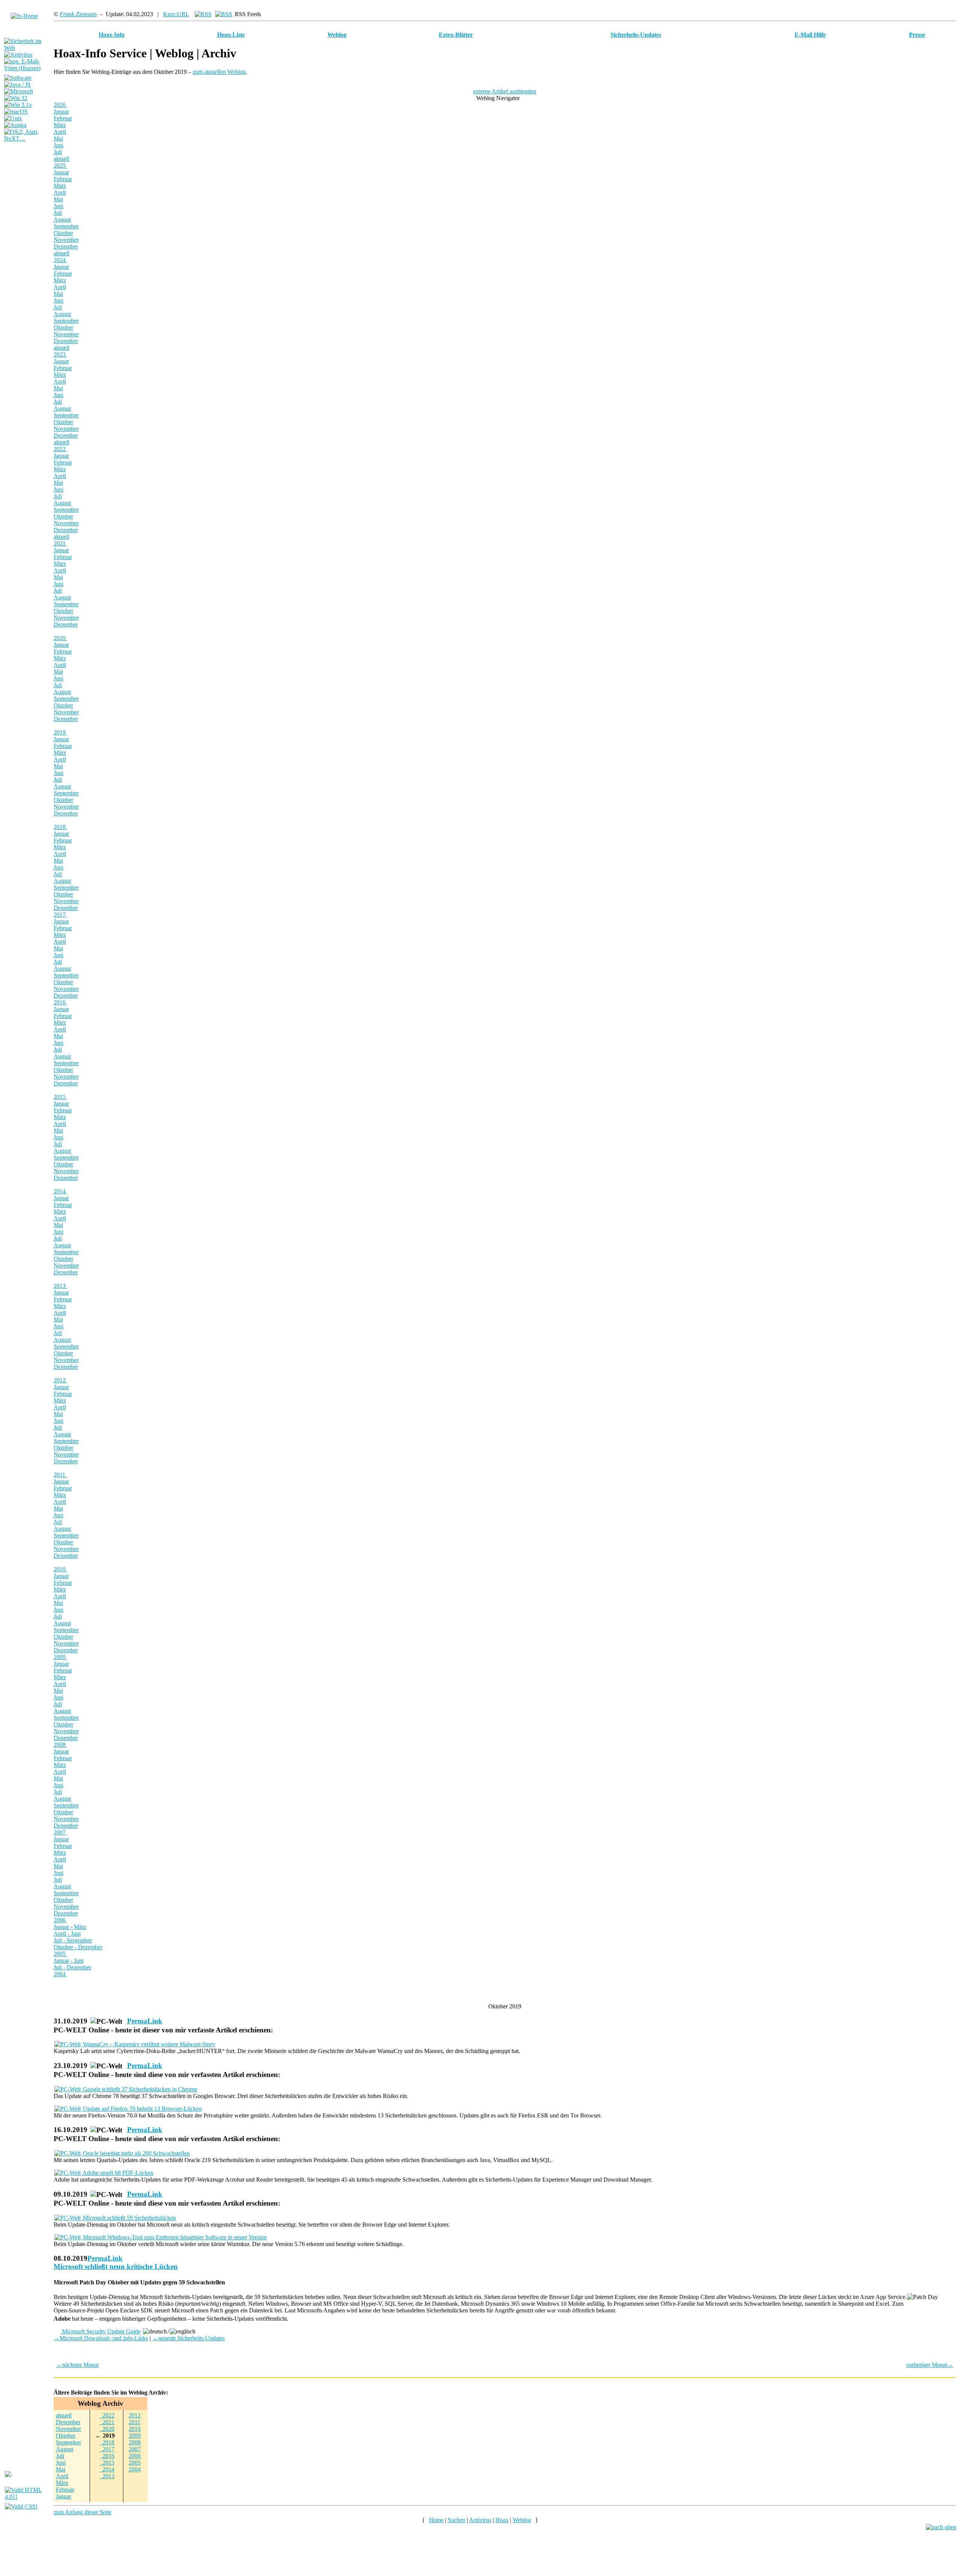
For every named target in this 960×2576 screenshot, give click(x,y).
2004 (60, 1974)
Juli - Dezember (72, 1967)
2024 (60, 260)
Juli (58, 152)
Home (436, 2520)
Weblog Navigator (499, 98)
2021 (60, 543)
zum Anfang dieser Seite (82, 2512)
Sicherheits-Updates (636, 35)
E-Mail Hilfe (810, 35)
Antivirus (480, 2520)
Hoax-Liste (231, 35)
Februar (63, 118)
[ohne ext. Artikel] (224, 14)
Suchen (457, 2520)
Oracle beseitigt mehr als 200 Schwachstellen (136, 2153)
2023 (60, 354)
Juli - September (73, 1940)
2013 (60, 1286)
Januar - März (70, 1927)
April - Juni (67, 1934)
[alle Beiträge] (203, 14)
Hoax (502, 2520)
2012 (60, 1380)
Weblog (337, 35)
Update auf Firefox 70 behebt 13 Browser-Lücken (142, 2109)
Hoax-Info (112, 35)
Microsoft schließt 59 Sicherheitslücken (129, 2218)
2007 (60, 1832)
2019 (60, 732)
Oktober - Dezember (78, 1947)
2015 (60, 1097)
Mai (58, 139)
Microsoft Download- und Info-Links (101, 2338)
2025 (60, 166)
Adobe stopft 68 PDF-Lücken (117, 2173)
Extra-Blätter (456, 35)
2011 (60, 1475)
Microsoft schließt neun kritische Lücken (116, 2267)
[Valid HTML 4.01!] (27, 2497)
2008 (60, 1745)
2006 (60, 1920)
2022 (60, 449)
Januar (61, 112)
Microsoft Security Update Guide (100, 2331)
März (60, 125)
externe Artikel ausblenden (505, 91)
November (66, 240)
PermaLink (145, 2021)
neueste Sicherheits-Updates (188, 2338)
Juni (58, 145)
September (66, 226)
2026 (60, 105)
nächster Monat (77, 2365)
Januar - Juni (69, 1961)
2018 (60, 827)
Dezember (66, 247)
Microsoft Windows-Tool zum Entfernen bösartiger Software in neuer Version (174, 2237)
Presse (917, 35)
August (62, 220)
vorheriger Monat (930, 2365)
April (60, 132)
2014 (60, 1191)
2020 (60, 638)
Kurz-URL (176, 14)
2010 (60, 1569)
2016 (60, 1002)
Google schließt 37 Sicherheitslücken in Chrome (139, 2089)
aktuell (61, 159)
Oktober (63, 233)
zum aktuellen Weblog (219, 72)
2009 (60, 1657)
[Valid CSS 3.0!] (21, 2506)
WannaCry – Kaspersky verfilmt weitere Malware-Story (148, 2044)
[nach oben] (941, 2527)
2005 (60, 1954)
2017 (60, 915)
